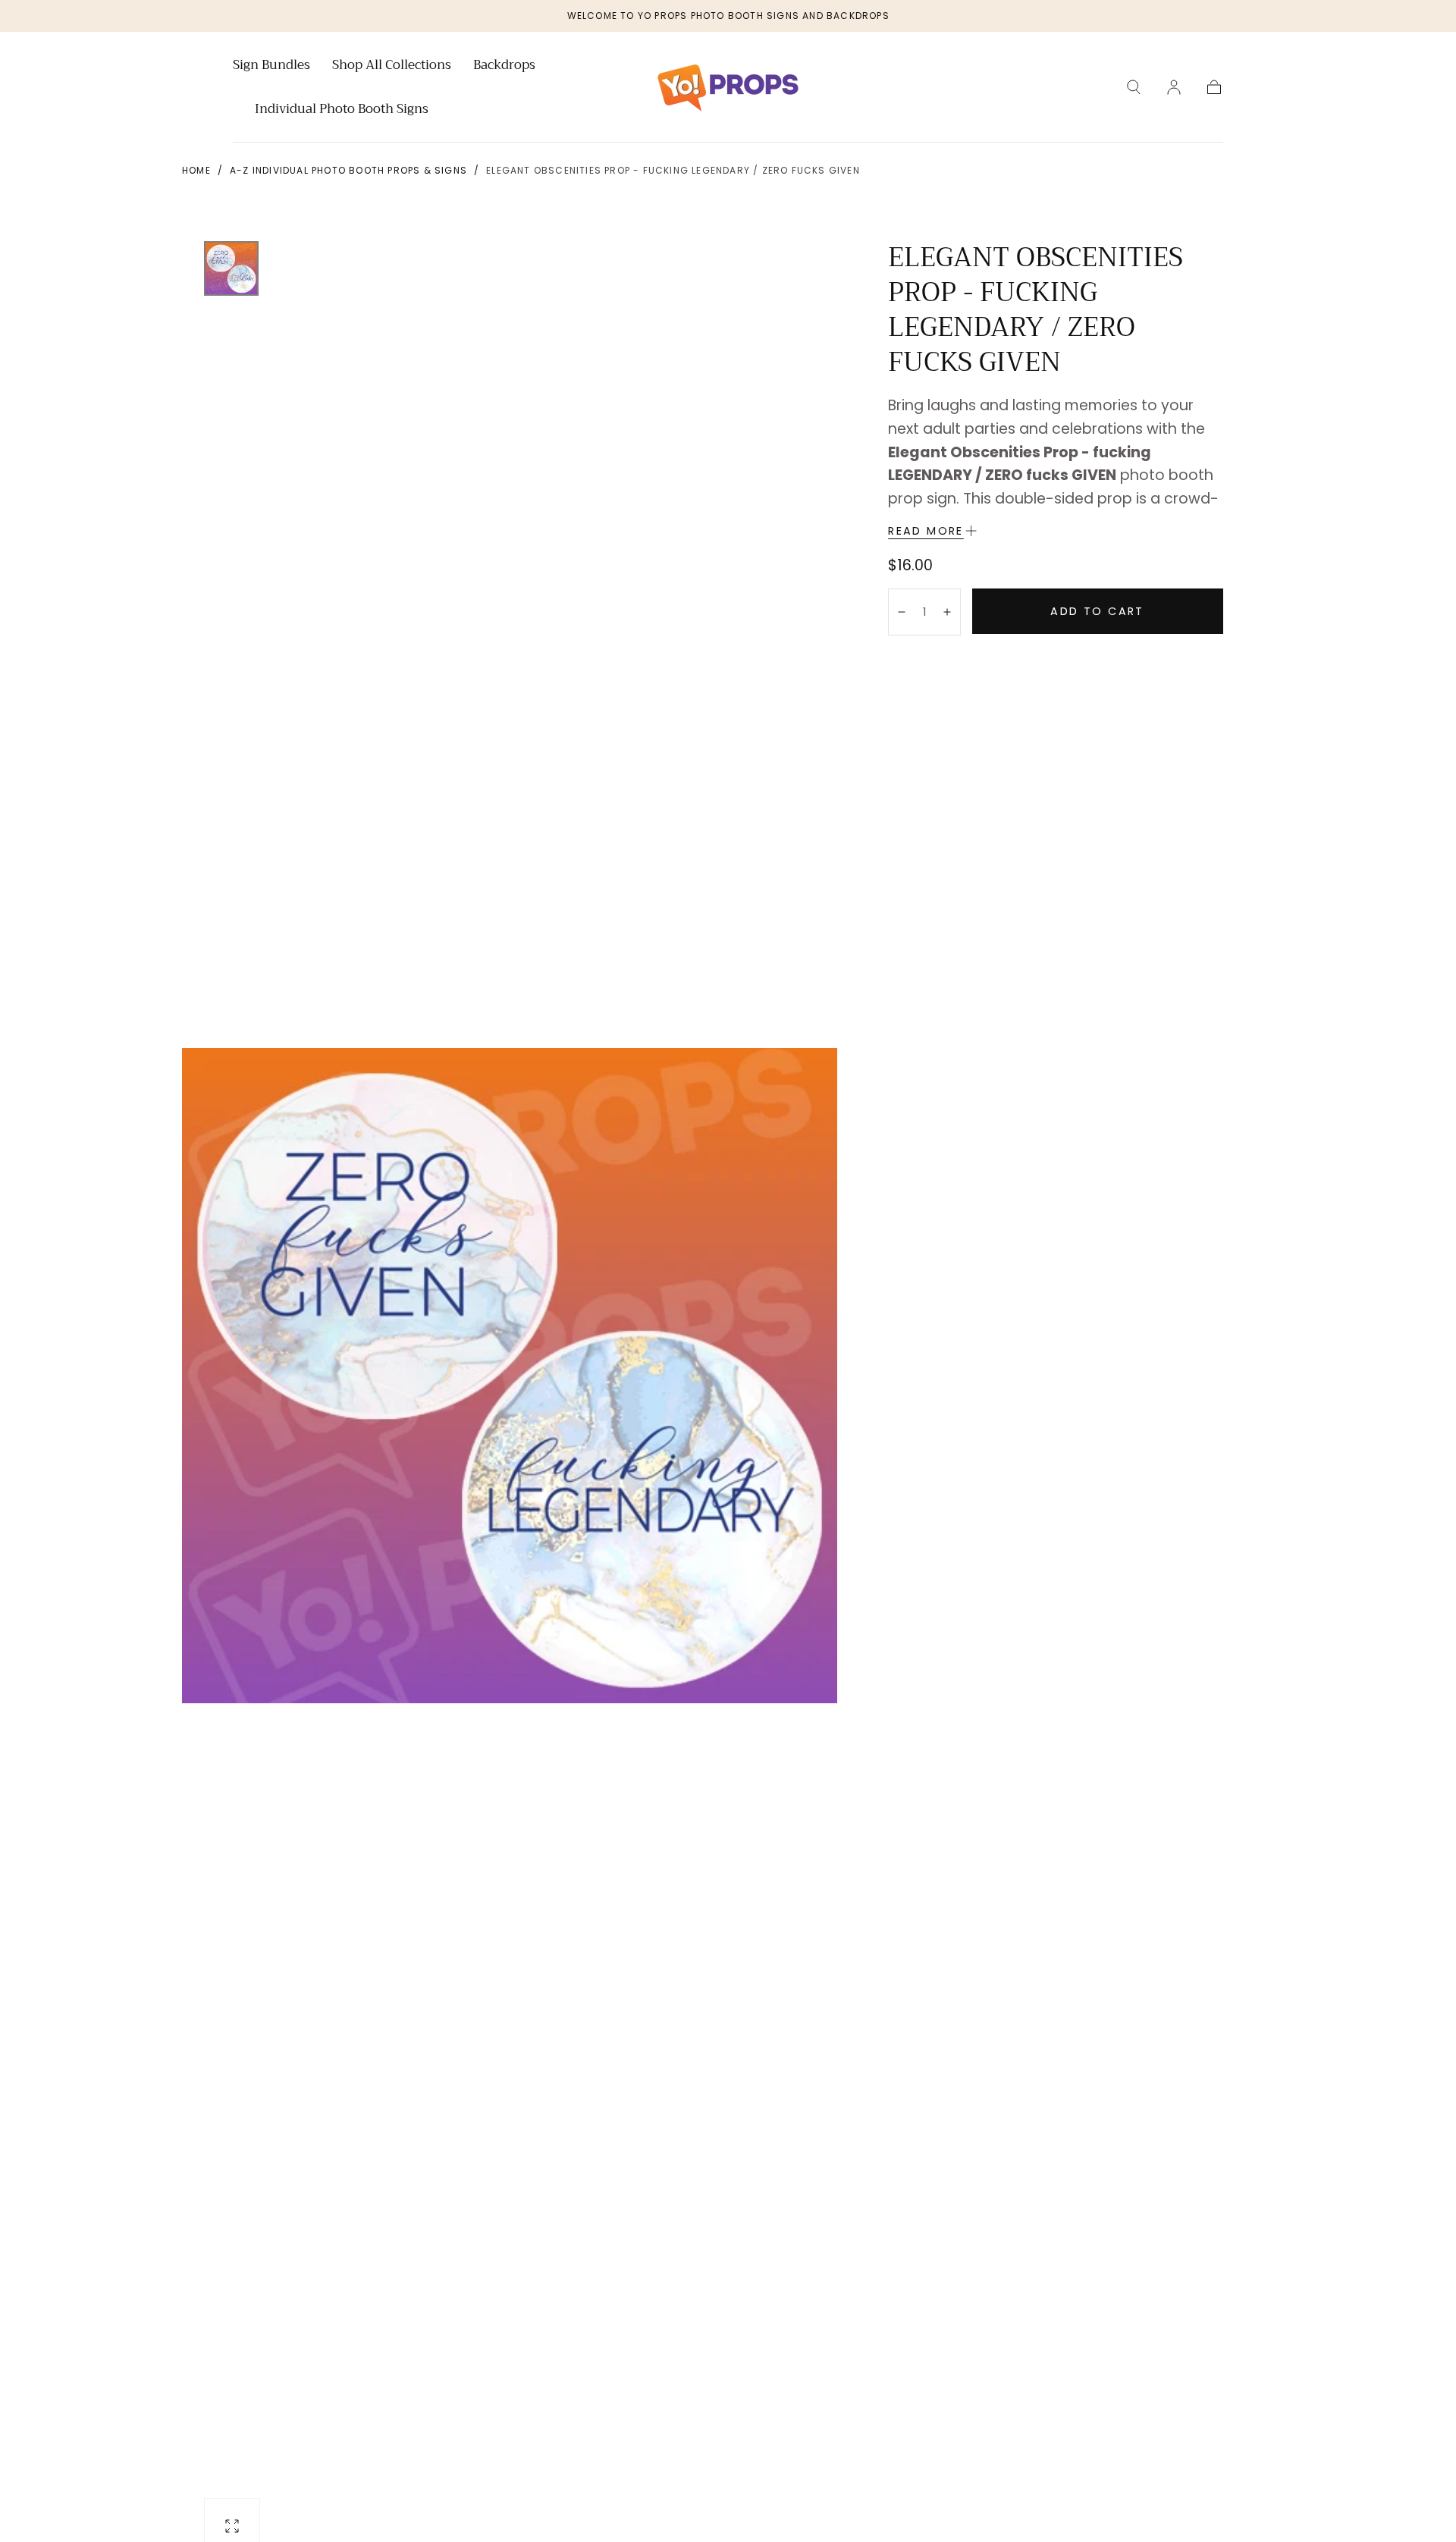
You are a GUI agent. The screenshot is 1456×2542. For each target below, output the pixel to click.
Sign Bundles (271, 67)
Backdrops (504, 67)
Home (196, 170)
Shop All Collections (392, 67)
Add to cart (1097, 611)
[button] (1134, 87)
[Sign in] (1174, 87)
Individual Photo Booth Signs (342, 111)
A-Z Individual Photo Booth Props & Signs (348, 170)
